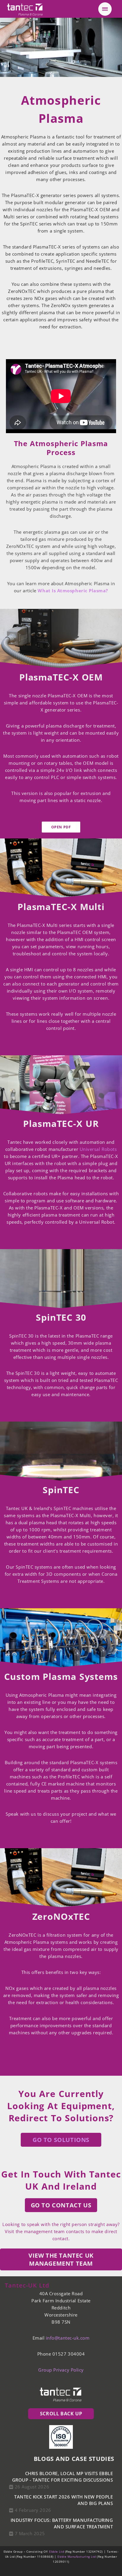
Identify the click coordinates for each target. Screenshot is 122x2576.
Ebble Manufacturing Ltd (77, 2556)
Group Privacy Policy (61, 2370)
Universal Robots (98, 1149)
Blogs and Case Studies (74, 2459)
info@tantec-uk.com (68, 2338)
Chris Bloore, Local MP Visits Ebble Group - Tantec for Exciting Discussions (62, 2477)
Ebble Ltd (57, 2551)
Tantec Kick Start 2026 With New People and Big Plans (64, 2500)
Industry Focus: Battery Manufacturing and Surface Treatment (62, 2523)
